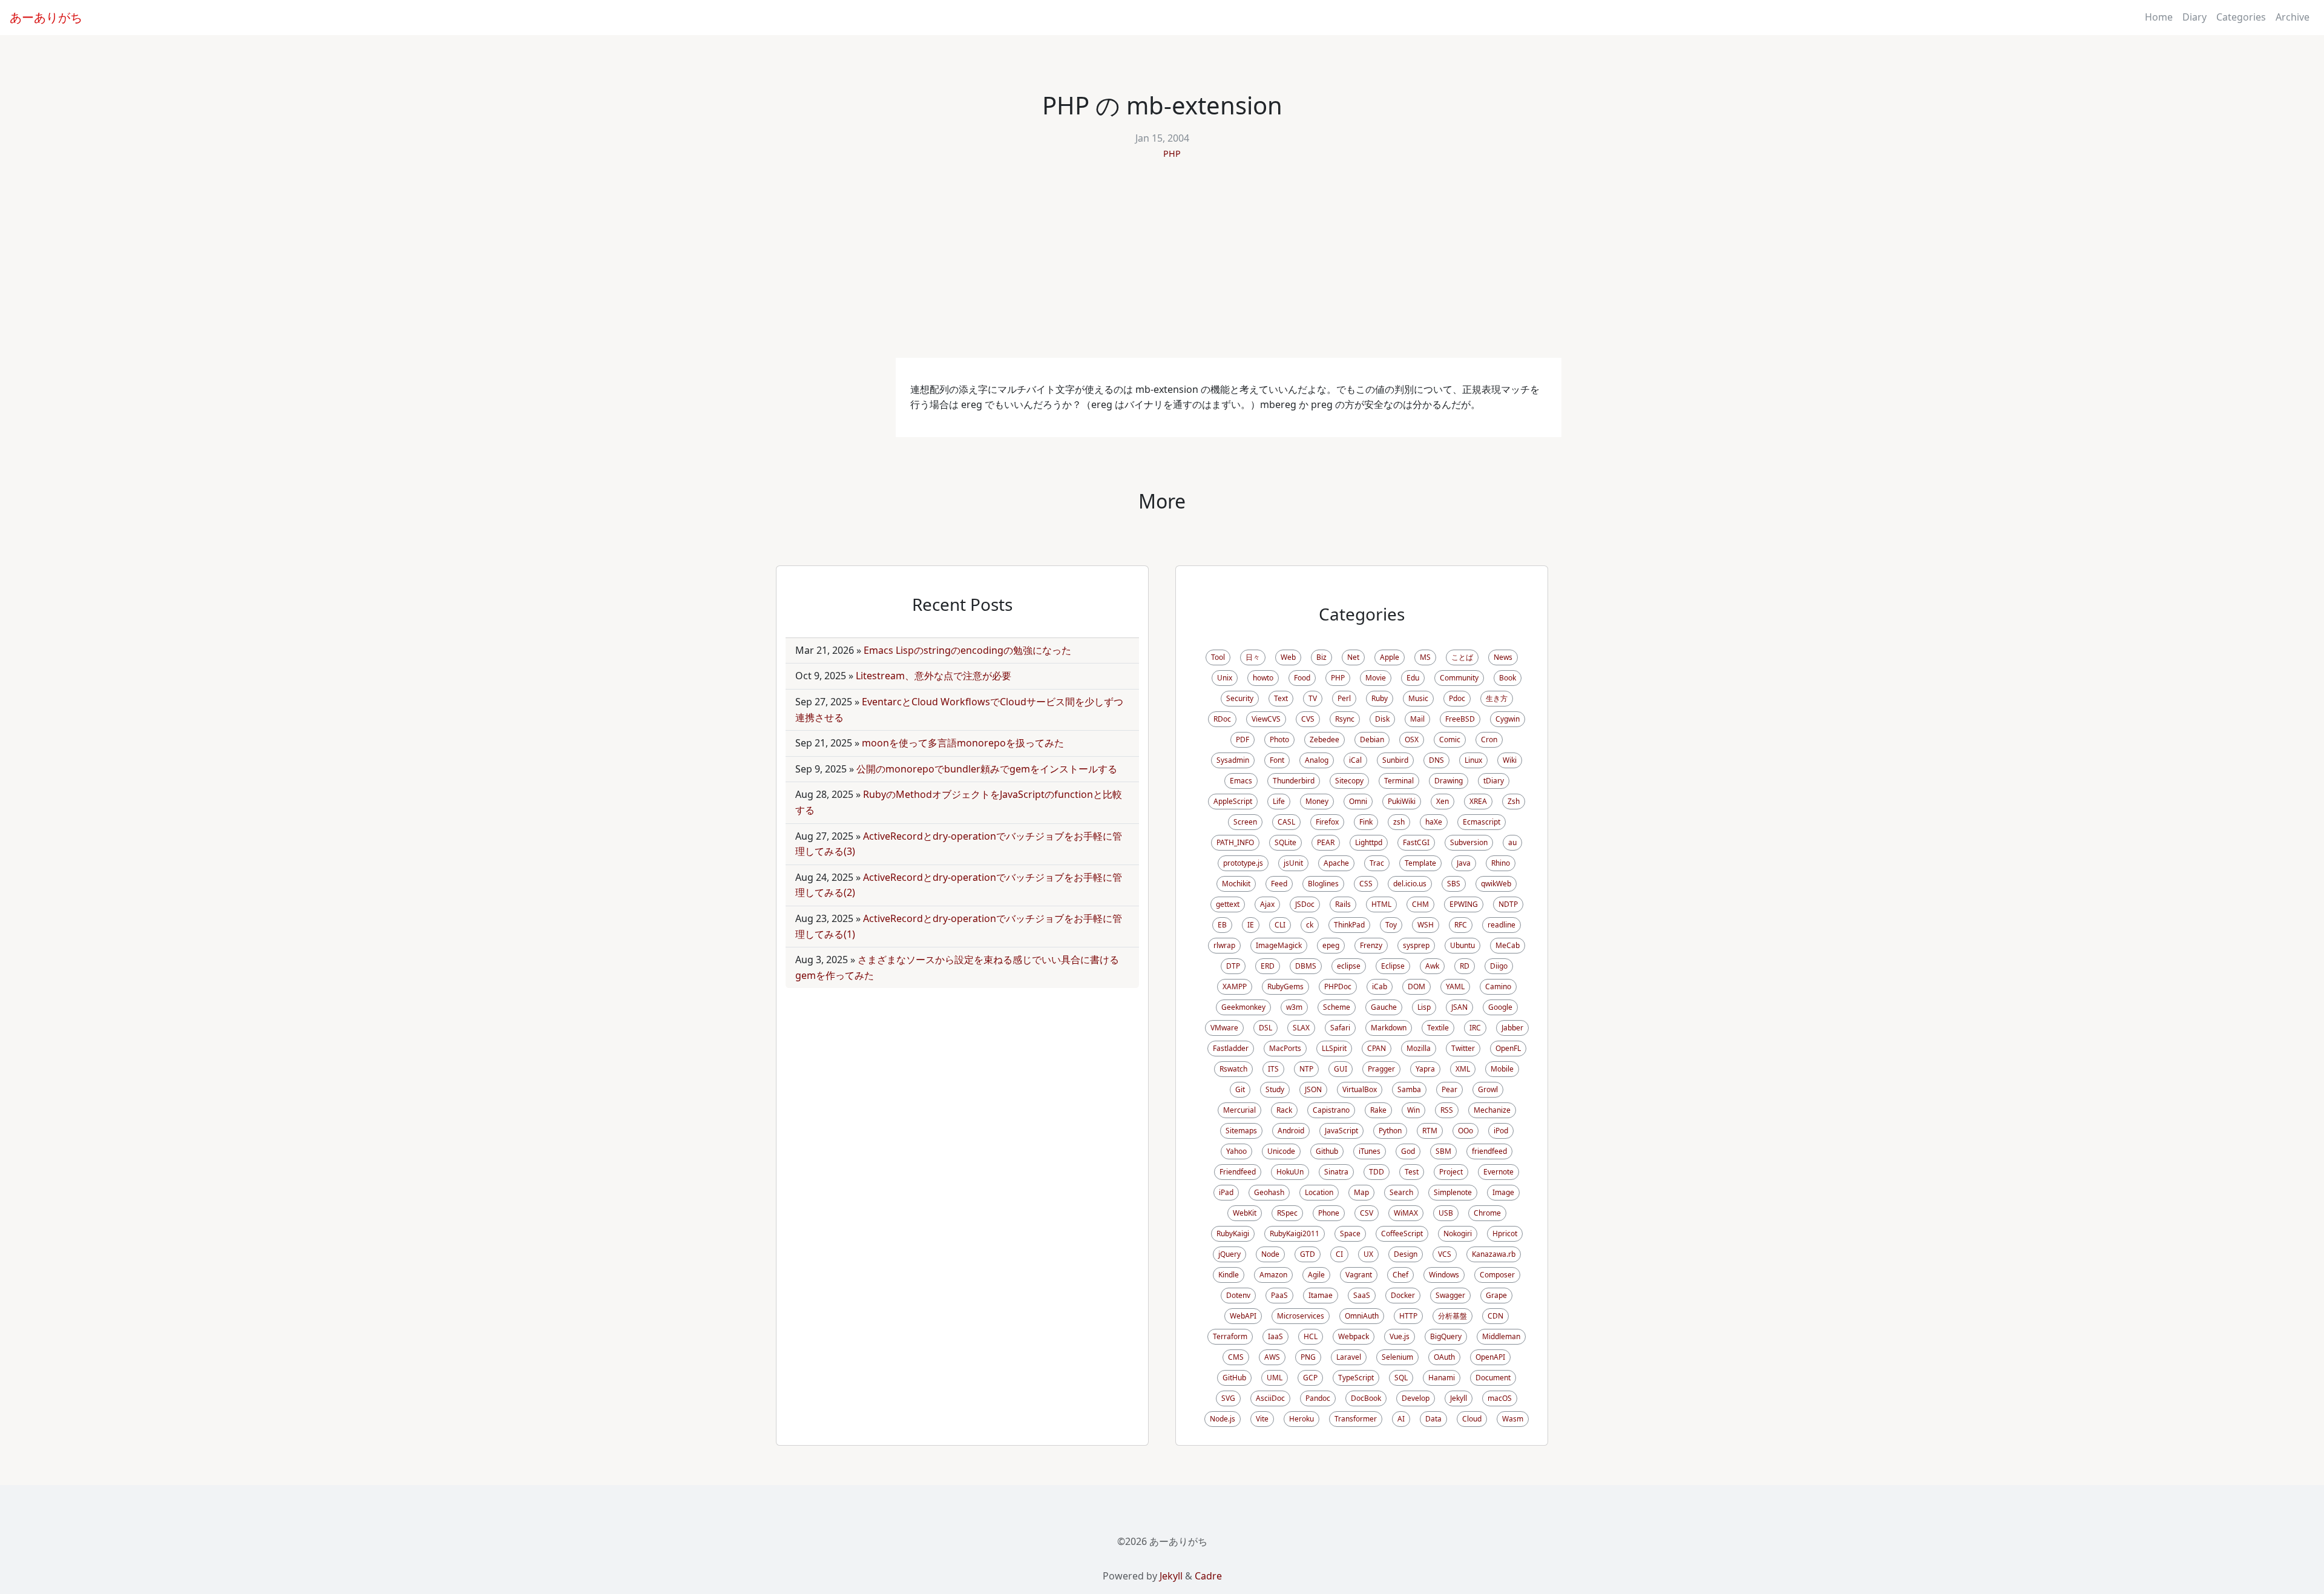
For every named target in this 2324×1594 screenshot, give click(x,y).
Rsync (1345, 719)
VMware (1224, 1028)
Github (1327, 1151)
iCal (1355, 760)
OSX (1412, 739)
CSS (1366, 884)
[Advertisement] (1162, 267)
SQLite (1285, 842)
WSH (1426, 925)
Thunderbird (1294, 781)
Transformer (1356, 1419)
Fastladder (1231, 1048)
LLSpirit (1334, 1048)
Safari (1340, 1028)
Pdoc (1457, 698)
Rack (1284, 1110)
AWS (1272, 1357)
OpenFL (1508, 1048)
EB (1222, 925)
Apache (1336, 863)
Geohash (1269, 1192)
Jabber (1512, 1028)
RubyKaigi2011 (1295, 1233)
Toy (1391, 925)
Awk (1432, 966)
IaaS (1275, 1336)
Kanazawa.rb (1494, 1254)
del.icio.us (1410, 884)
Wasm (1513, 1419)
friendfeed (1489, 1151)
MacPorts (1285, 1048)
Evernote (1498, 1172)
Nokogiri (1458, 1233)
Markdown (1389, 1028)
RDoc (1222, 719)
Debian (1372, 739)
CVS (1308, 719)
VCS (1445, 1254)
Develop (1416, 1398)
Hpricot (1505, 1233)
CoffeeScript (1402, 1233)
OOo (1466, 1131)
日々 (1253, 657)
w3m (1294, 1007)
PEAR (1326, 842)
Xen (1443, 801)
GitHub (1234, 1378)
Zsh (1514, 801)
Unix (1225, 678)
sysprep (1416, 945)
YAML (1455, 986)
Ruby (1380, 698)
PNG (1308, 1357)
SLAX (1301, 1028)
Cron (1489, 739)
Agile (1316, 1275)
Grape (1496, 1295)
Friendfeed (1238, 1172)
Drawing (1449, 781)
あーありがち (46, 17)
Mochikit (1236, 884)
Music (1418, 698)
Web (1288, 657)
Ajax (1267, 904)
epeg (1331, 945)
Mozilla (1419, 1048)
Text (1281, 698)
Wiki (1510, 760)
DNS (1436, 760)
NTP (1306, 1069)
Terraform (1230, 1336)
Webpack (1354, 1336)
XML (1463, 1069)
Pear (1449, 1089)
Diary (2194, 17)
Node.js (1223, 1419)
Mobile (1502, 1069)
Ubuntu (1462, 945)
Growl (1488, 1089)
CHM (1420, 904)
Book (1508, 678)
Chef (1400, 1275)
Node (1270, 1254)
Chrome (1487, 1213)
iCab (1380, 986)
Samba (1409, 1089)
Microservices (1301, 1316)
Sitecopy (1349, 781)
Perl (1344, 698)
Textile (1438, 1028)
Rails (1343, 904)
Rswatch (1233, 1069)
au (1512, 842)
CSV (1367, 1213)
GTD (1308, 1254)
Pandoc (1318, 1398)
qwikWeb (1496, 884)
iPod (1501, 1131)
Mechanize (1492, 1110)
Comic (1450, 739)
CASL (1286, 822)
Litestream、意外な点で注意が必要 (934, 676)
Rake (1378, 1110)
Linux (1473, 760)
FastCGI (1416, 842)
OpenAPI (1490, 1357)
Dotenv (1238, 1295)
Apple (1390, 657)
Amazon (1273, 1275)
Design (1406, 1254)
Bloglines (1323, 884)
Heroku (1302, 1419)
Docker (1403, 1295)
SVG (1228, 1398)
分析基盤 (1452, 1316)
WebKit (1245, 1213)
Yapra (1425, 1069)
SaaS (1362, 1295)
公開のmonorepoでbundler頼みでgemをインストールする (987, 769)
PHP (1172, 153)
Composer (1497, 1275)
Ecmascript (1482, 822)
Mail (1417, 719)
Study (1275, 1089)
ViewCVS (1266, 719)
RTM (1430, 1131)
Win (1413, 1110)
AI (1401, 1419)
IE (1251, 925)
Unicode (1281, 1151)
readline (1502, 925)
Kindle (1229, 1275)
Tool (1218, 657)
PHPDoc (1338, 986)
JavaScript (1341, 1131)
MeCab (1508, 945)
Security (1240, 698)
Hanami (1442, 1378)
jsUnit (1293, 863)
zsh (1399, 822)
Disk (1382, 719)
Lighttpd (1369, 842)
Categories (2241, 17)
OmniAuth (1362, 1316)
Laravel (1349, 1357)
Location (1319, 1192)
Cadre (1208, 1576)
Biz (1321, 657)
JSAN (1459, 1007)
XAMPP (1235, 986)
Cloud (1472, 1419)
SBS (1454, 884)
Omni (1358, 801)
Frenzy (1371, 945)
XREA (1478, 801)
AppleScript (1233, 801)
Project (1451, 1172)
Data (1433, 1419)
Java (1464, 863)
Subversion (1469, 842)
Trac (1377, 863)
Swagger (1450, 1295)
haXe (1434, 822)
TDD (1377, 1172)
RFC (1461, 925)
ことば (1462, 657)
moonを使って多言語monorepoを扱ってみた (963, 743)
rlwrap (1224, 945)
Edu (1413, 678)
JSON (1313, 1089)
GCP (1310, 1378)
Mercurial (1239, 1110)
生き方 (1497, 698)
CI (1339, 1254)
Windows (1444, 1275)
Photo (1279, 739)
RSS (1447, 1110)
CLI (1280, 925)
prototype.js (1243, 863)
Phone (1329, 1213)
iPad (1226, 1192)
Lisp (1424, 1007)
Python (1390, 1131)
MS (1425, 657)
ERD (1268, 966)
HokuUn (1290, 1172)
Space (1350, 1233)
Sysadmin (1233, 760)
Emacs (1241, 781)
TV (1313, 698)
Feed (1279, 884)
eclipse (1349, 966)
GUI (1341, 1069)
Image (1503, 1192)
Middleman (1501, 1336)
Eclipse (1393, 966)
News (1503, 657)
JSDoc (1305, 904)
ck (1310, 925)
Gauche (1384, 1007)
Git (1240, 1089)
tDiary (1494, 781)
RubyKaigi (1233, 1233)
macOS (1500, 1398)
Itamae (1321, 1295)
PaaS (1279, 1295)
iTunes (1370, 1151)
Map (1361, 1192)
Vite (1262, 1419)
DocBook (1366, 1398)
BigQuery (1446, 1336)
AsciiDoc (1270, 1398)
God (1408, 1151)
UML (1275, 1378)
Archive (2293, 17)
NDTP (1508, 904)
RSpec (1287, 1213)
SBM (1443, 1151)
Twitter (1463, 1048)
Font (1277, 760)
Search (1401, 1192)
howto (1263, 678)
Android (1291, 1131)
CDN (1495, 1316)
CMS (1236, 1357)
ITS (1273, 1069)
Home (2159, 17)
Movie (1376, 678)
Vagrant (1359, 1275)
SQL (1401, 1378)
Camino (1498, 986)
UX (1368, 1254)
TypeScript (1356, 1378)
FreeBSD (1460, 719)
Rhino (1501, 863)
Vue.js (1400, 1336)
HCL (1311, 1336)
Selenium (1397, 1357)
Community (1459, 678)
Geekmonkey (1243, 1007)
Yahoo (1236, 1151)
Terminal (1399, 781)
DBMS (1306, 966)
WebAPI (1243, 1316)
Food (1302, 678)
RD (1465, 966)
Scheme (1337, 1007)
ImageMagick (1279, 945)
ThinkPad (1349, 925)
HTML (1381, 904)
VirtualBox (1360, 1089)
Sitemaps (1241, 1131)
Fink (1366, 822)
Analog (1317, 760)
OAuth (1444, 1357)
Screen (1245, 822)
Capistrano (1331, 1110)
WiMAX (1406, 1213)
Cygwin (1508, 719)
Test (1412, 1172)
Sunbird (1395, 760)
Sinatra (1336, 1172)
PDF (1242, 739)
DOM (1416, 986)
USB (1446, 1213)
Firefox (1327, 822)
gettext (1228, 904)
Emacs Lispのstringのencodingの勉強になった (967, 650)
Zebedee (1324, 739)
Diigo (1499, 966)
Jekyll (1459, 1398)
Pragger (1381, 1069)
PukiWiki (1402, 801)
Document (1493, 1378)
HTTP (1408, 1316)
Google (1500, 1007)
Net (1353, 657)
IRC (1475, 1028)
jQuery (1229, 1254)
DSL (1265, 1028)
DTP (1233, 966)
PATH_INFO (1235, 842)
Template (1420, 863)
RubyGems (1285, 986)
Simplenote (1453, 1192)
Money (1317, 801)
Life (1279, 801)
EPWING (1464, 904)
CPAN (1377, 1048)
